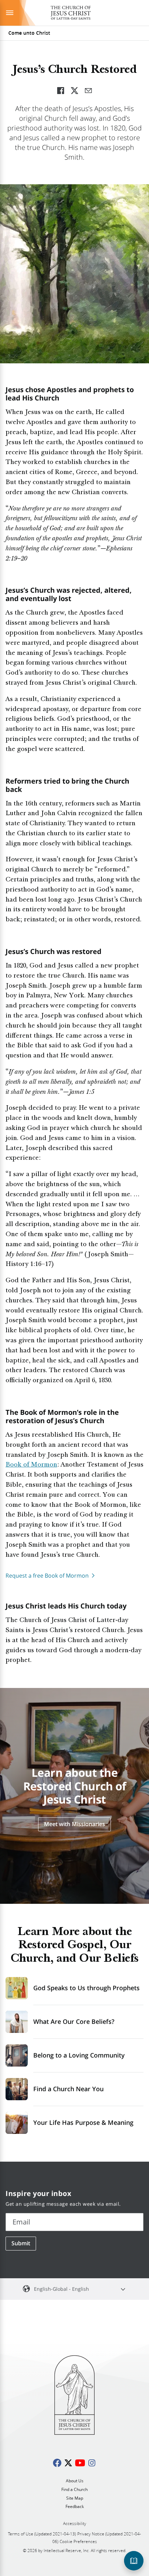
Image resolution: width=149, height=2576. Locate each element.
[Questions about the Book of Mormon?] (134, 2561)
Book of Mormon (31, 1465)
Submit (21, 2243)
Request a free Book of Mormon (47, 1576)
